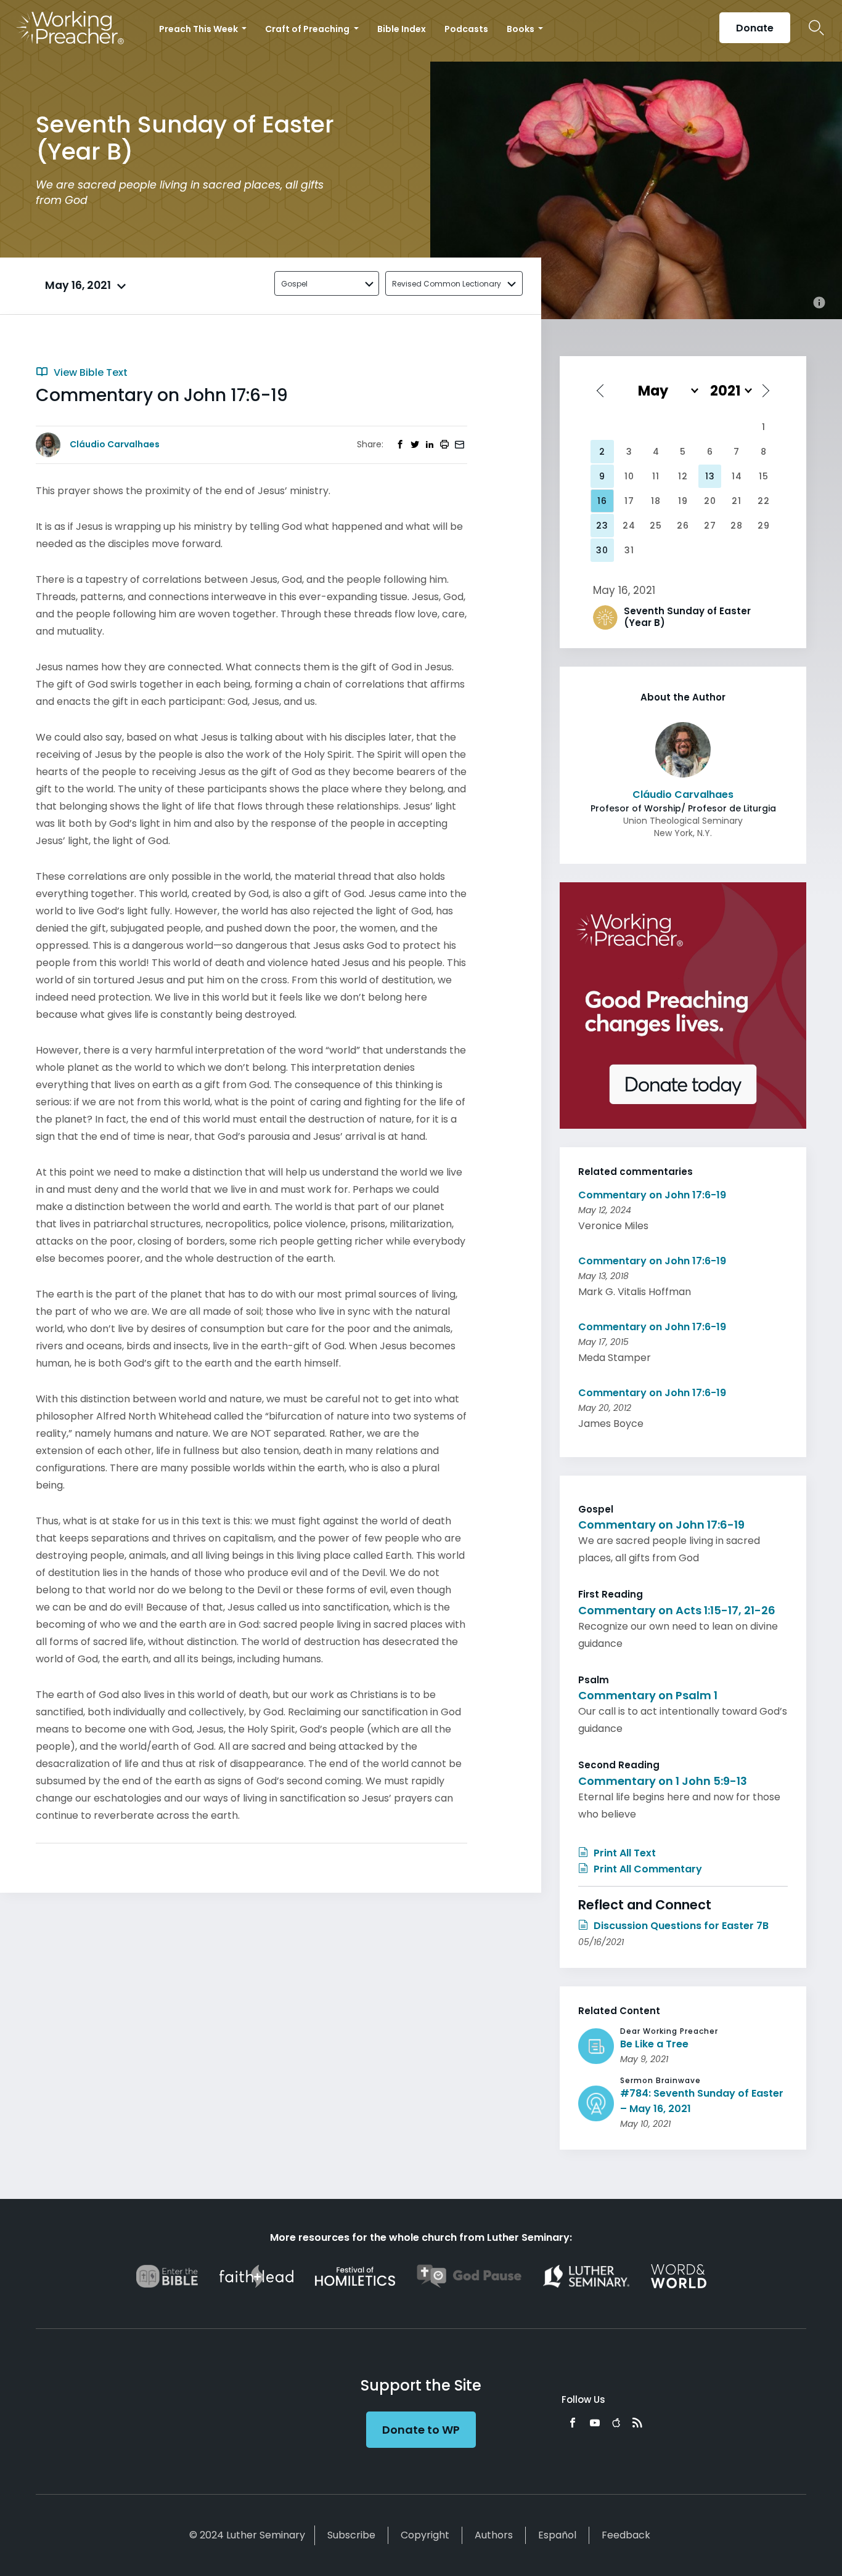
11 (656, 476)
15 (764, 476)
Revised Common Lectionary (447, 284)
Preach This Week (199, 29)
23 (602, 526)
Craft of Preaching (308, 29)
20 (710, 501)
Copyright (425, 2535)
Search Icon (816, 28)
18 (656, 501)
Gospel (294, 284)
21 (737, 501)
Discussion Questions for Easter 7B (680, 1926)
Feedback (626, 2535)
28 (737, 526)
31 (629, 550)
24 (629, 526)
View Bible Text (89, 372)
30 (602, 550)
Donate (755, 28)
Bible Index (402, 29)
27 (710, 526)
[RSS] (637, 2423)
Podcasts (466, 29)
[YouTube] (595, 2423)
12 (683, 476)
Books (521, 29)
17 (629, 501)
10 (629, 476)
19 (683, 501)
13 (710, 476)
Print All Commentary (647, 1869)
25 (656, 526)
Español (557, 2535)
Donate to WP (421, 2430)
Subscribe (351, 2535)
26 (683, 526)
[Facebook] (573, 2423)
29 (764, 526)
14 (737, 476)
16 (602, 501)
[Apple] (616, 2423)
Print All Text (623, 1853)
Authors (494, 2535)
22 (764, 501)
